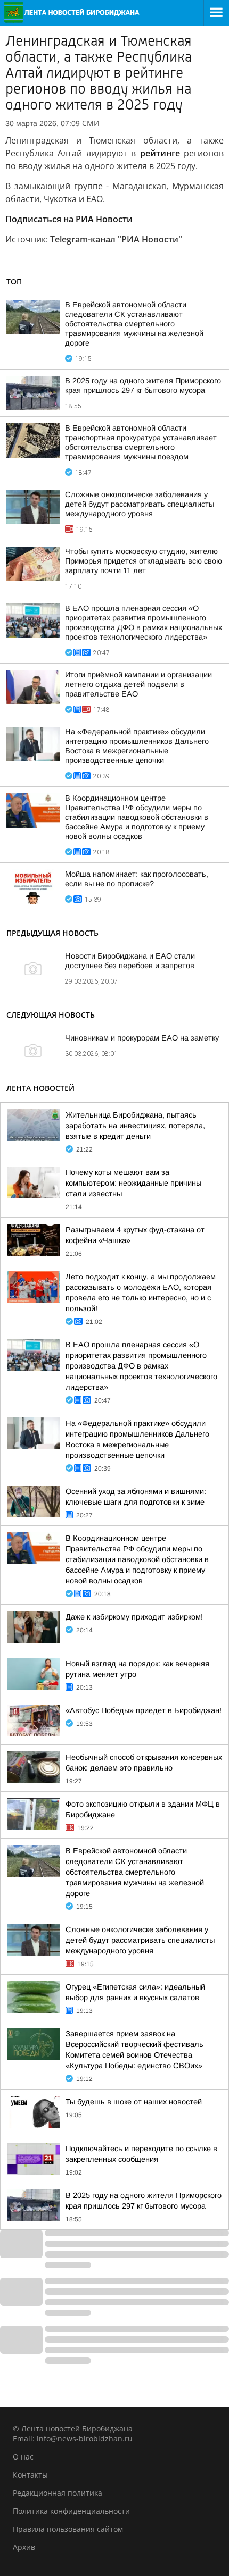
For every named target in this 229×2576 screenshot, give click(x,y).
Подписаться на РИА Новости (69, 219)
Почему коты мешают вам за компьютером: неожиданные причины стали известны (133, 1183)
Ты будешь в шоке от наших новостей (134, 2102)
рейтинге (160, 153)
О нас (23, 2457)
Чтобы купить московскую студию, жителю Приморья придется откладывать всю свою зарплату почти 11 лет (144, 561)
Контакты (30, 2475)
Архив (24, 2547)
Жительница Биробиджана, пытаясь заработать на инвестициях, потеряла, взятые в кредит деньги (135, 1126)
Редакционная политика (58, 2493)
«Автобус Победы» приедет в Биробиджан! (144, 1710)
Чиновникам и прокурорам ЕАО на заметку (142, 1038)
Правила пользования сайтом (68, 2529)
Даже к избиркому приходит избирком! (134, 1617)
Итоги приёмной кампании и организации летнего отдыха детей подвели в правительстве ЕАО (138, 684)
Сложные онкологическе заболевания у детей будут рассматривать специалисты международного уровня (140, 504)
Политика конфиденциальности (71, 2511)
